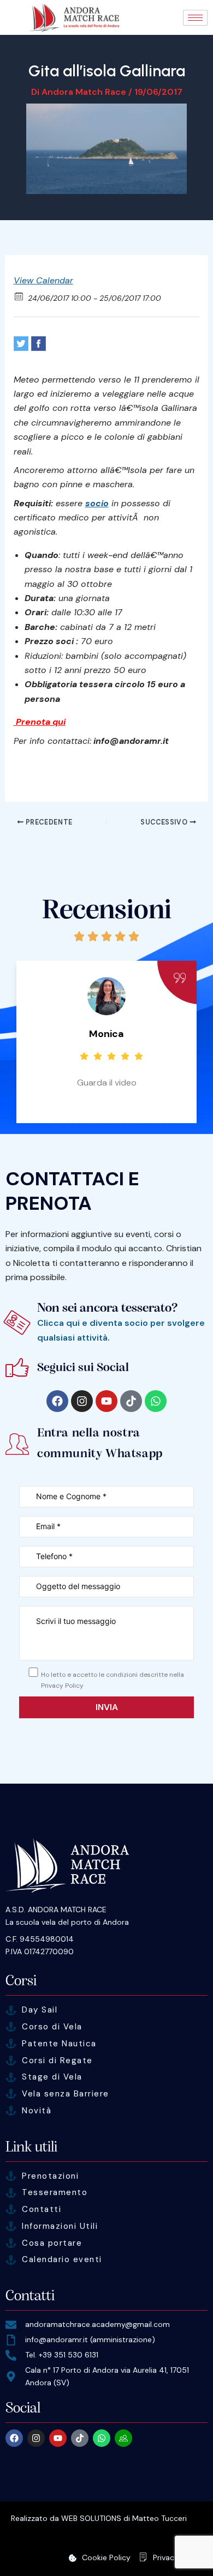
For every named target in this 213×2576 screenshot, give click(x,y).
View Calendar (43, 280)
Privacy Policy (177, 2557)
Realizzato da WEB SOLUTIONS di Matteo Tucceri (99, 2518)
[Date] (19, 296)
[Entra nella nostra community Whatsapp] (17, 1444)
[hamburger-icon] (195, 18)
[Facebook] (39, 344)
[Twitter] (21, 344)
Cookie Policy (106, 2557)
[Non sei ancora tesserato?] (17, 1322)
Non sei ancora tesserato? (108, 1308)
